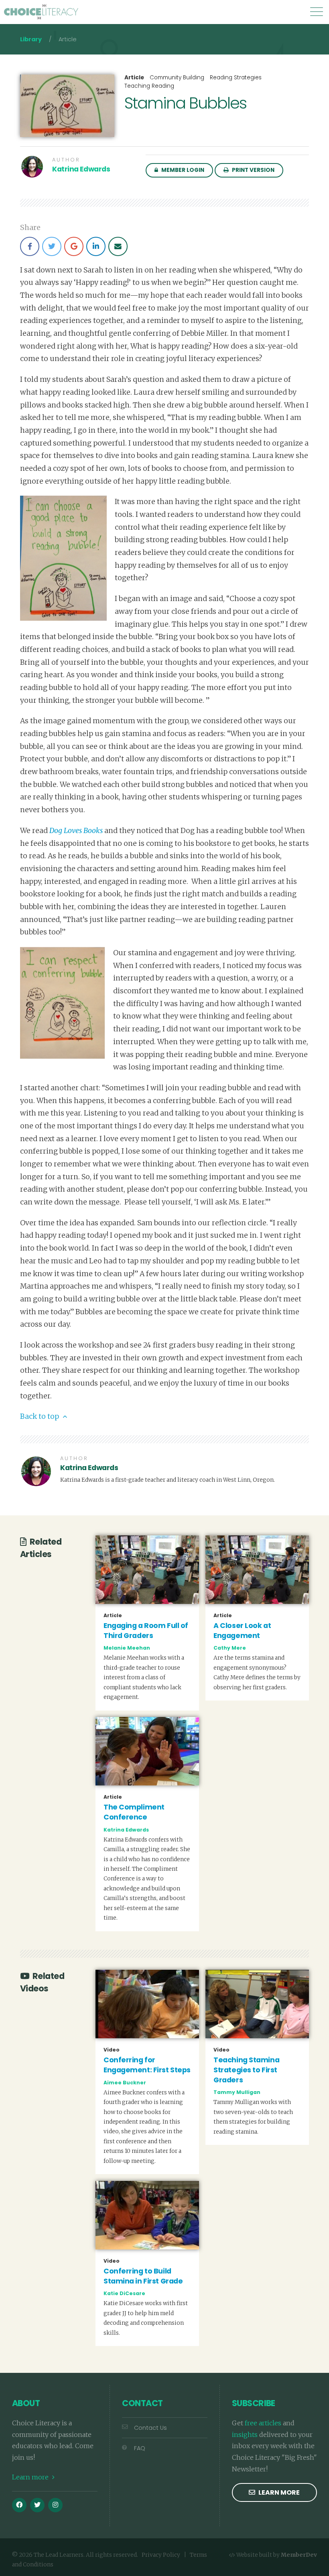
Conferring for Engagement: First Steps (147, 2065)
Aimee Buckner (125, 2083)
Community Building (177, 78)
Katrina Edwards (81, 169)
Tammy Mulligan (237, 2092)
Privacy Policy (161, 2555)
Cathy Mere (230, 1648)
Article (134, 78)
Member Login (182, 170)
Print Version (253, 170)
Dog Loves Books (76, 831)
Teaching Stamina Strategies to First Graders (246, 2070)
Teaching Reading (149, 86)
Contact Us (150, 2428)
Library (31, 39)
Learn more (31, 2477)
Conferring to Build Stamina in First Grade (143, 2276)
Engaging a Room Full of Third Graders (146, 1631)
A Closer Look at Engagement (242, 1631)
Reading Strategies (236, 78)
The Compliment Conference (134, 1812)
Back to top (40, 1416)
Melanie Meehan (127, 1648)
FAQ (140, 2448)
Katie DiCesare (124, 2293)
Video (112, 2050)
